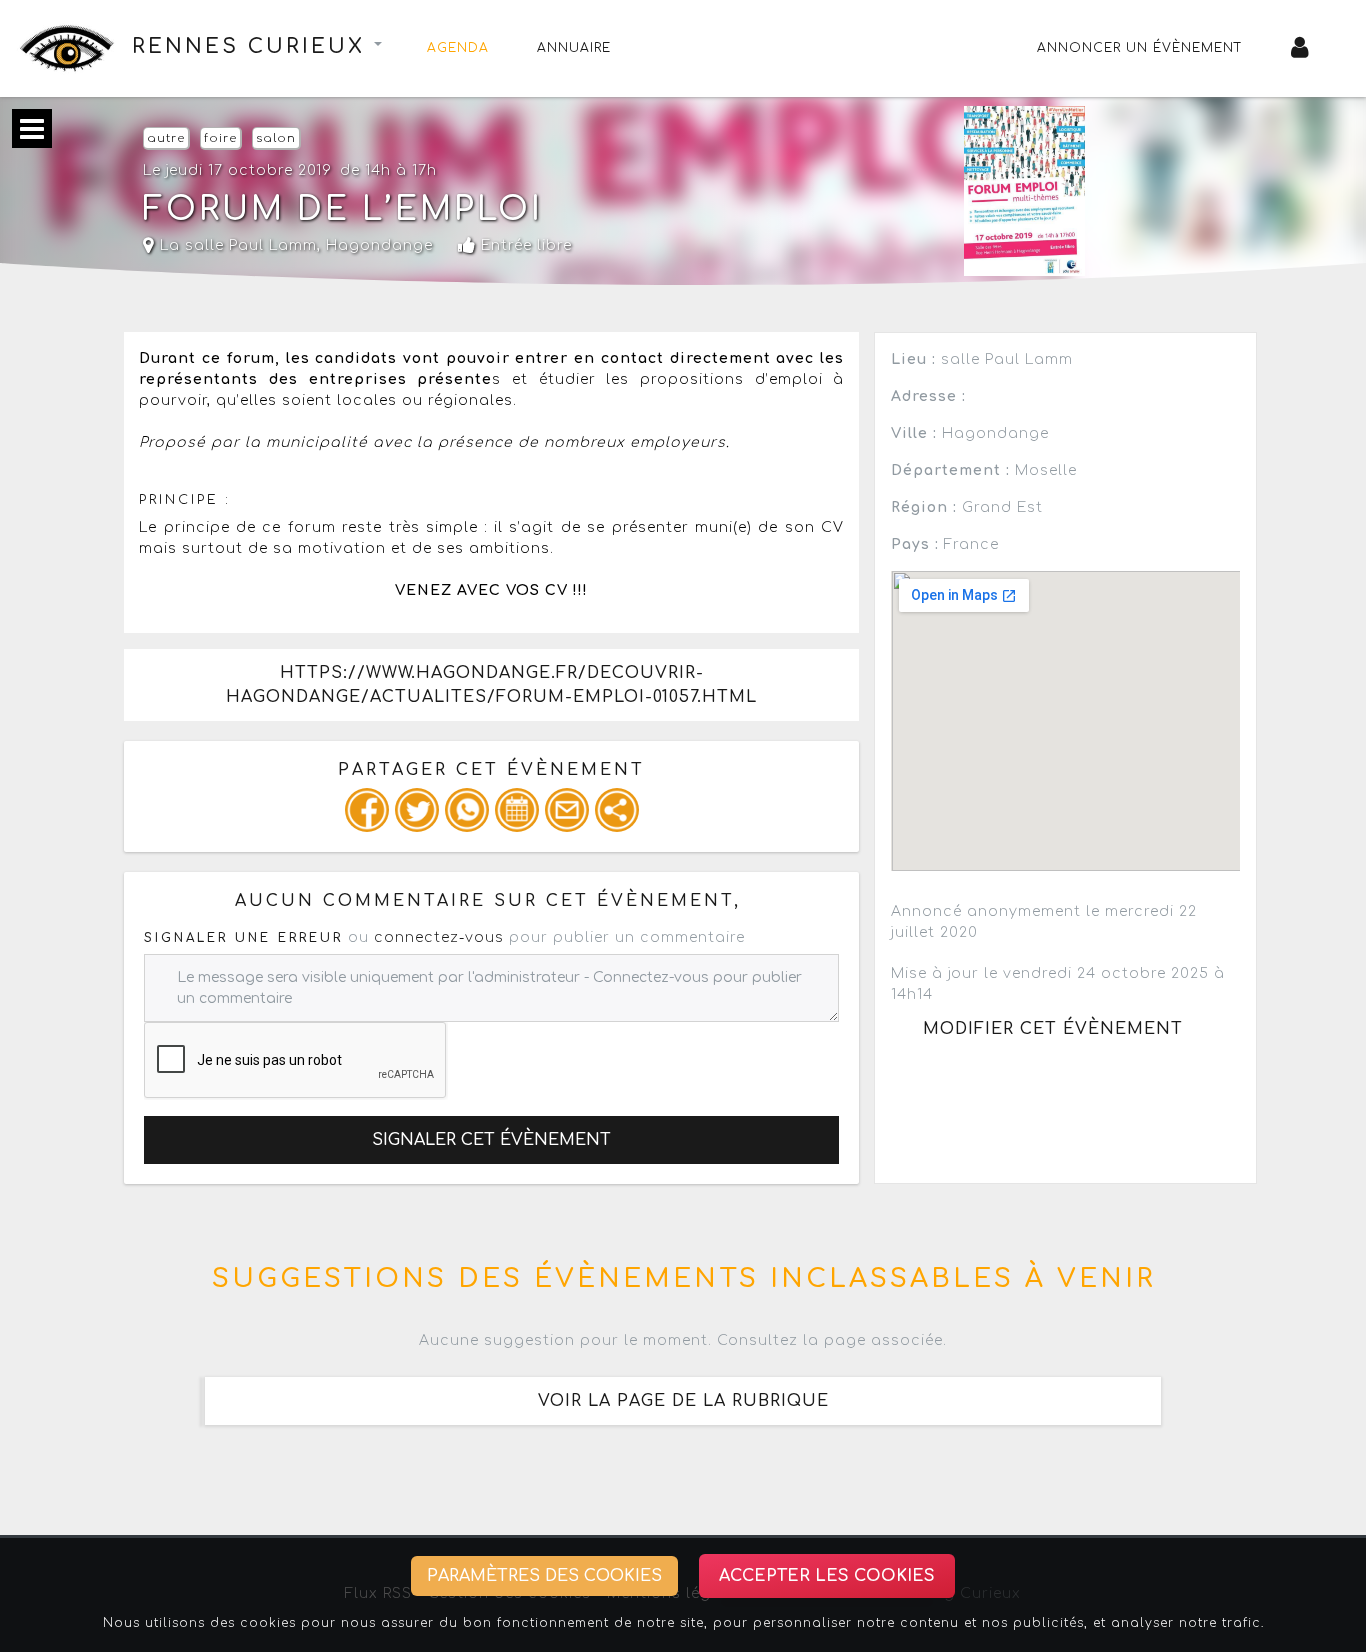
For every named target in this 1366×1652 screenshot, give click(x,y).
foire (220, 138)
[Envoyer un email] (567, 810)
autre (166, 138)
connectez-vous (439, 937)
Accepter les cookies (827, 1576)
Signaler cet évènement (491, 1140)
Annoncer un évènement (1140, 48)
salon (276, 138)
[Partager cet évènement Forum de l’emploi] (617, 810)
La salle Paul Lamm (236, 245)
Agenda (458, 48)
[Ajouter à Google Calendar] (517, 810)
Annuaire (574, 48)
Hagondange (379, 245)
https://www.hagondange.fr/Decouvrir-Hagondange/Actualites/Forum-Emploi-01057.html (491, 685)
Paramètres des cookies (544, 1576)
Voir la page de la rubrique (683, 1401)
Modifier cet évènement (1053, 1029)
